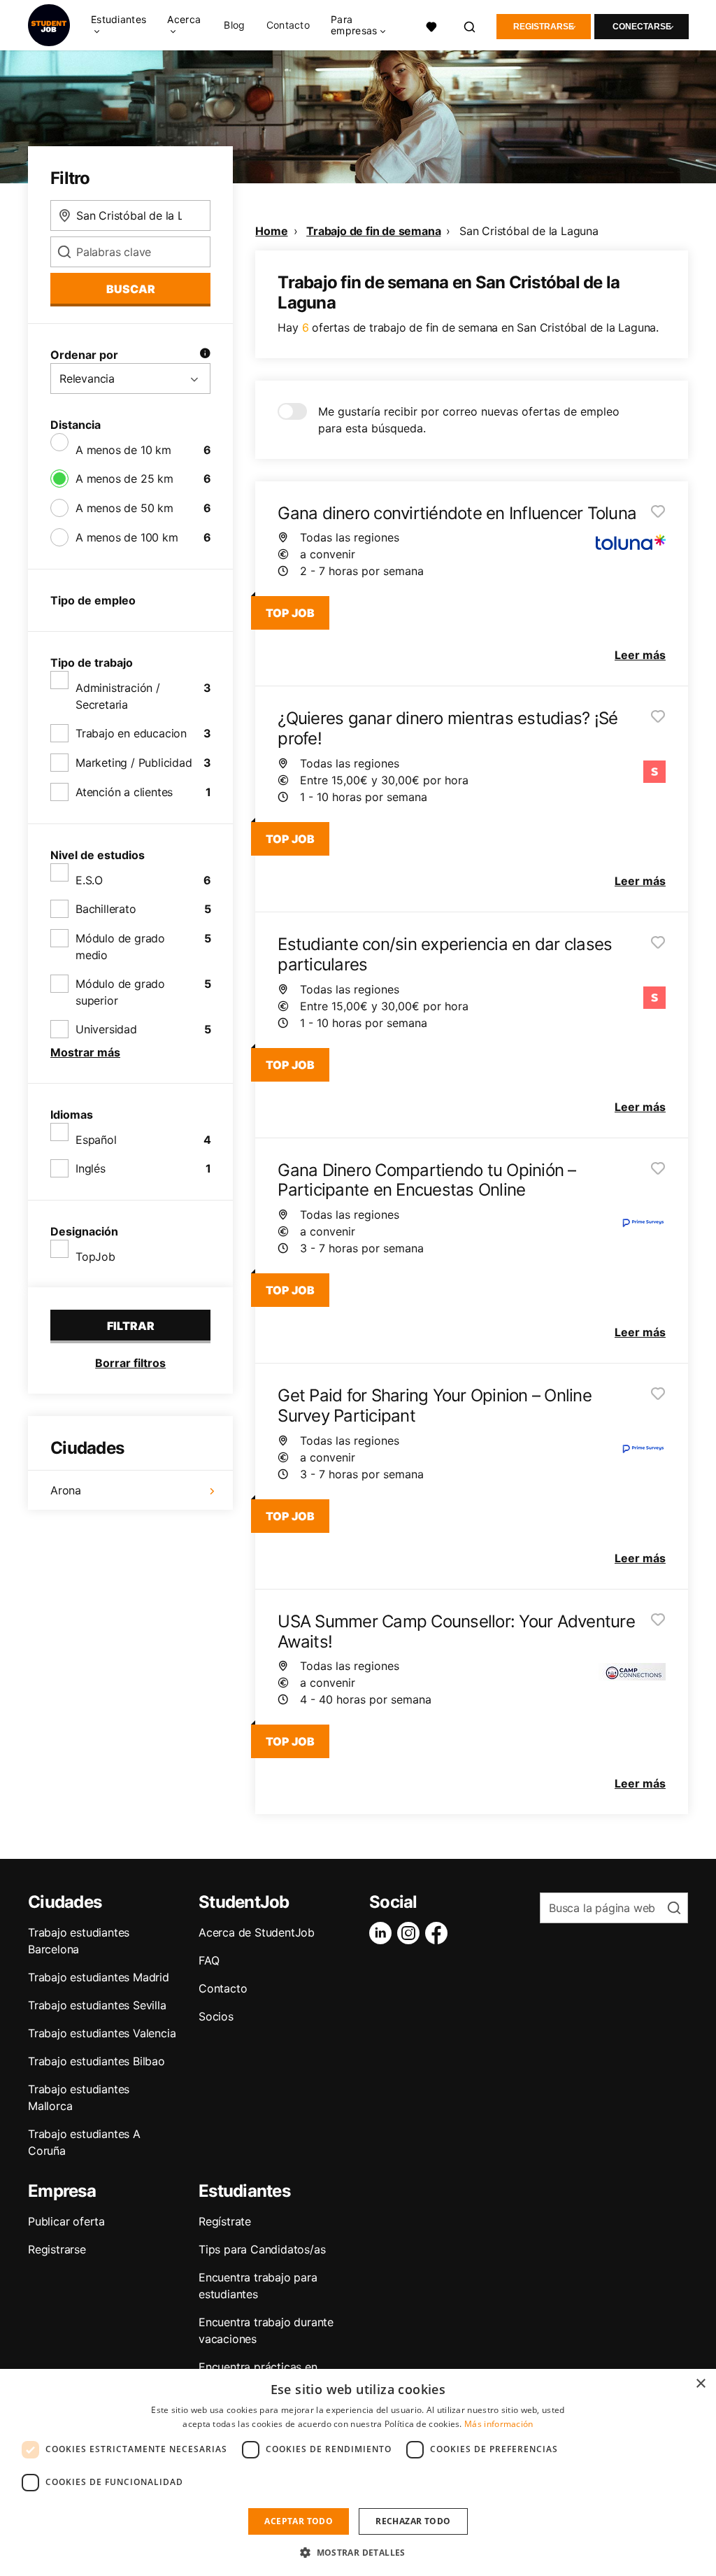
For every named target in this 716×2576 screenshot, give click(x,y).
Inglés (91, 1168)
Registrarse (544, 27)
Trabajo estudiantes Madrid (99, 1977)
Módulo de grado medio (120, 947)
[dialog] (358, 2472)
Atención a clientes (124, 792)
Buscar (131, 289)
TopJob (95, 1257)
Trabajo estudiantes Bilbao (96, 2061)
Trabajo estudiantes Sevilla (97, 2005)
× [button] (700, 2384)
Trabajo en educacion (131, 733)
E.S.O (89, 880)
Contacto (288, 25)
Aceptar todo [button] (299, 2521)
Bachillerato (106, 909)
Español (96, 1140)
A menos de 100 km (127, 537)
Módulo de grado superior (120, 992)
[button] (358, 2552)
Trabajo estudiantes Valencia (102, 2033)
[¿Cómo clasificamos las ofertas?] (205, 355)
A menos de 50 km (124, 508)
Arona (66, 1490)
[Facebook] (439, 1933)
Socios (216, 2016)
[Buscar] (470, 25)
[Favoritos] (432, 25)
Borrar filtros (130, 1363)
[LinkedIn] (383, 1933)
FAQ (209, 1960)
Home (271, 231)
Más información (499, 2424)
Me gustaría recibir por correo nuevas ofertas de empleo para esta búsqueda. (469, 420)
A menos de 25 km (124, 479)
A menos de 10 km (123, 450)
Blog (234, 25)
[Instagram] (411, 1933)
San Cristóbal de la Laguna (529, 231)
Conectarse (642, 27)
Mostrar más (85, 1052)
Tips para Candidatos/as (262, 2249)
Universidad (106, 1029)
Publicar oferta (66, 2221)
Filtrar (131, 1326)
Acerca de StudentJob (257, 1932)
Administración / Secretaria (118, 696)
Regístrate (225, 2221)
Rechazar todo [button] (413, 2521)
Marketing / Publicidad (134, 763)
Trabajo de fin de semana (373, 231)
